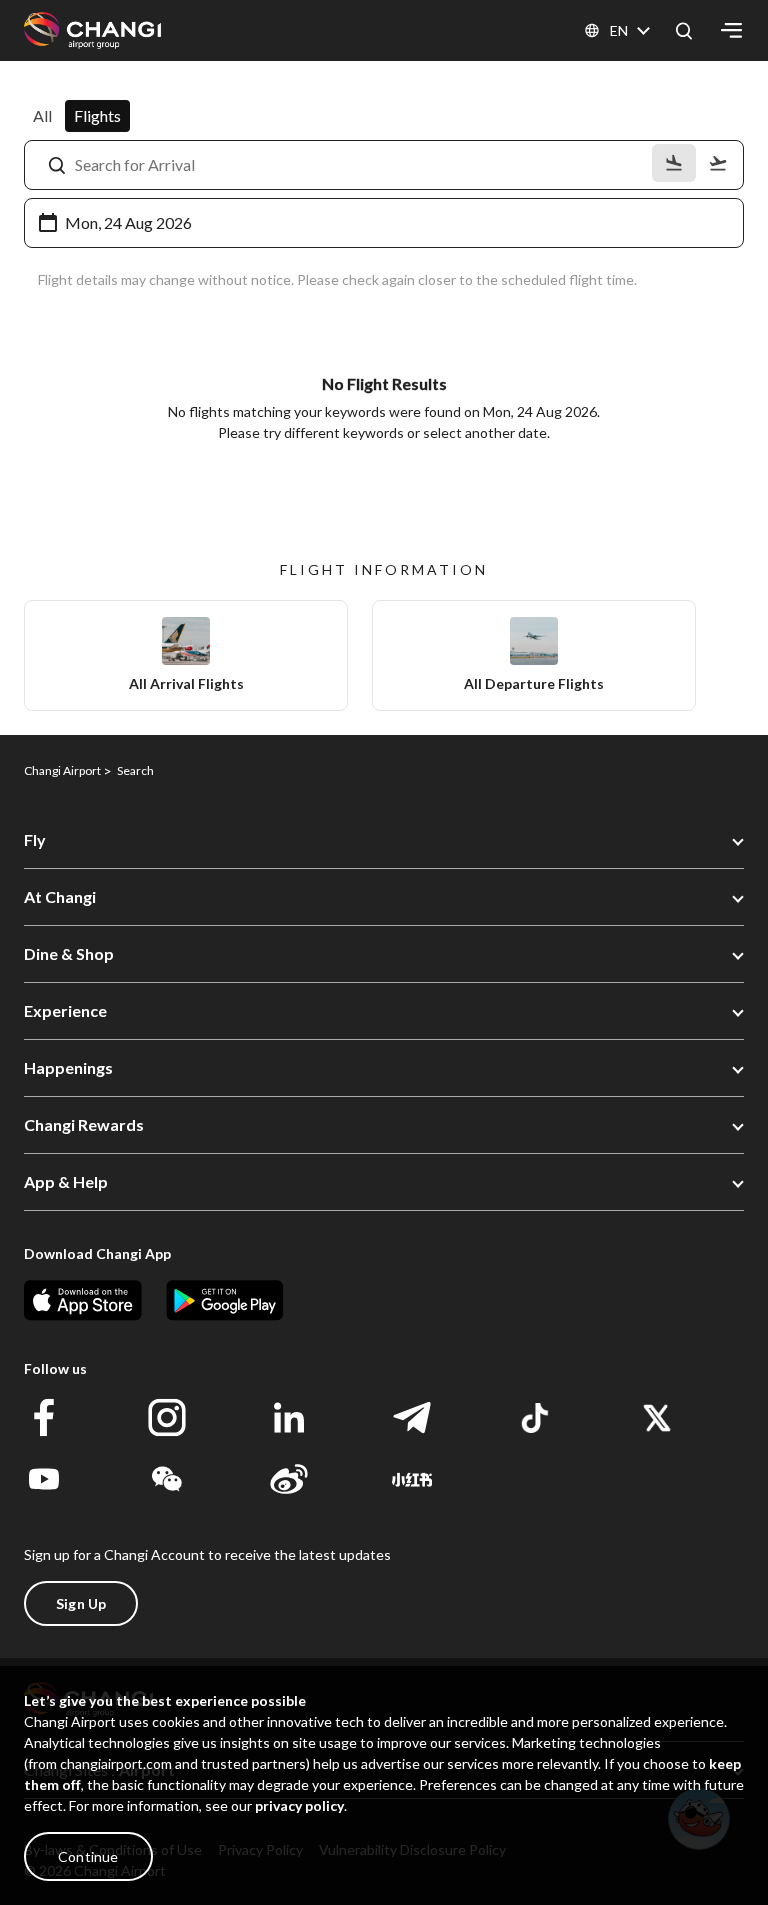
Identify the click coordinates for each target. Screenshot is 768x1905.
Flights (97, 115)
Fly (35, 839)
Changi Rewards (84, 1124)
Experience (65, 1010)
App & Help (66, 1181)
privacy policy (299, 1805)
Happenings (68, 1067)
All (42, 115)
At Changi (60, 896)
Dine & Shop (69, 953)
